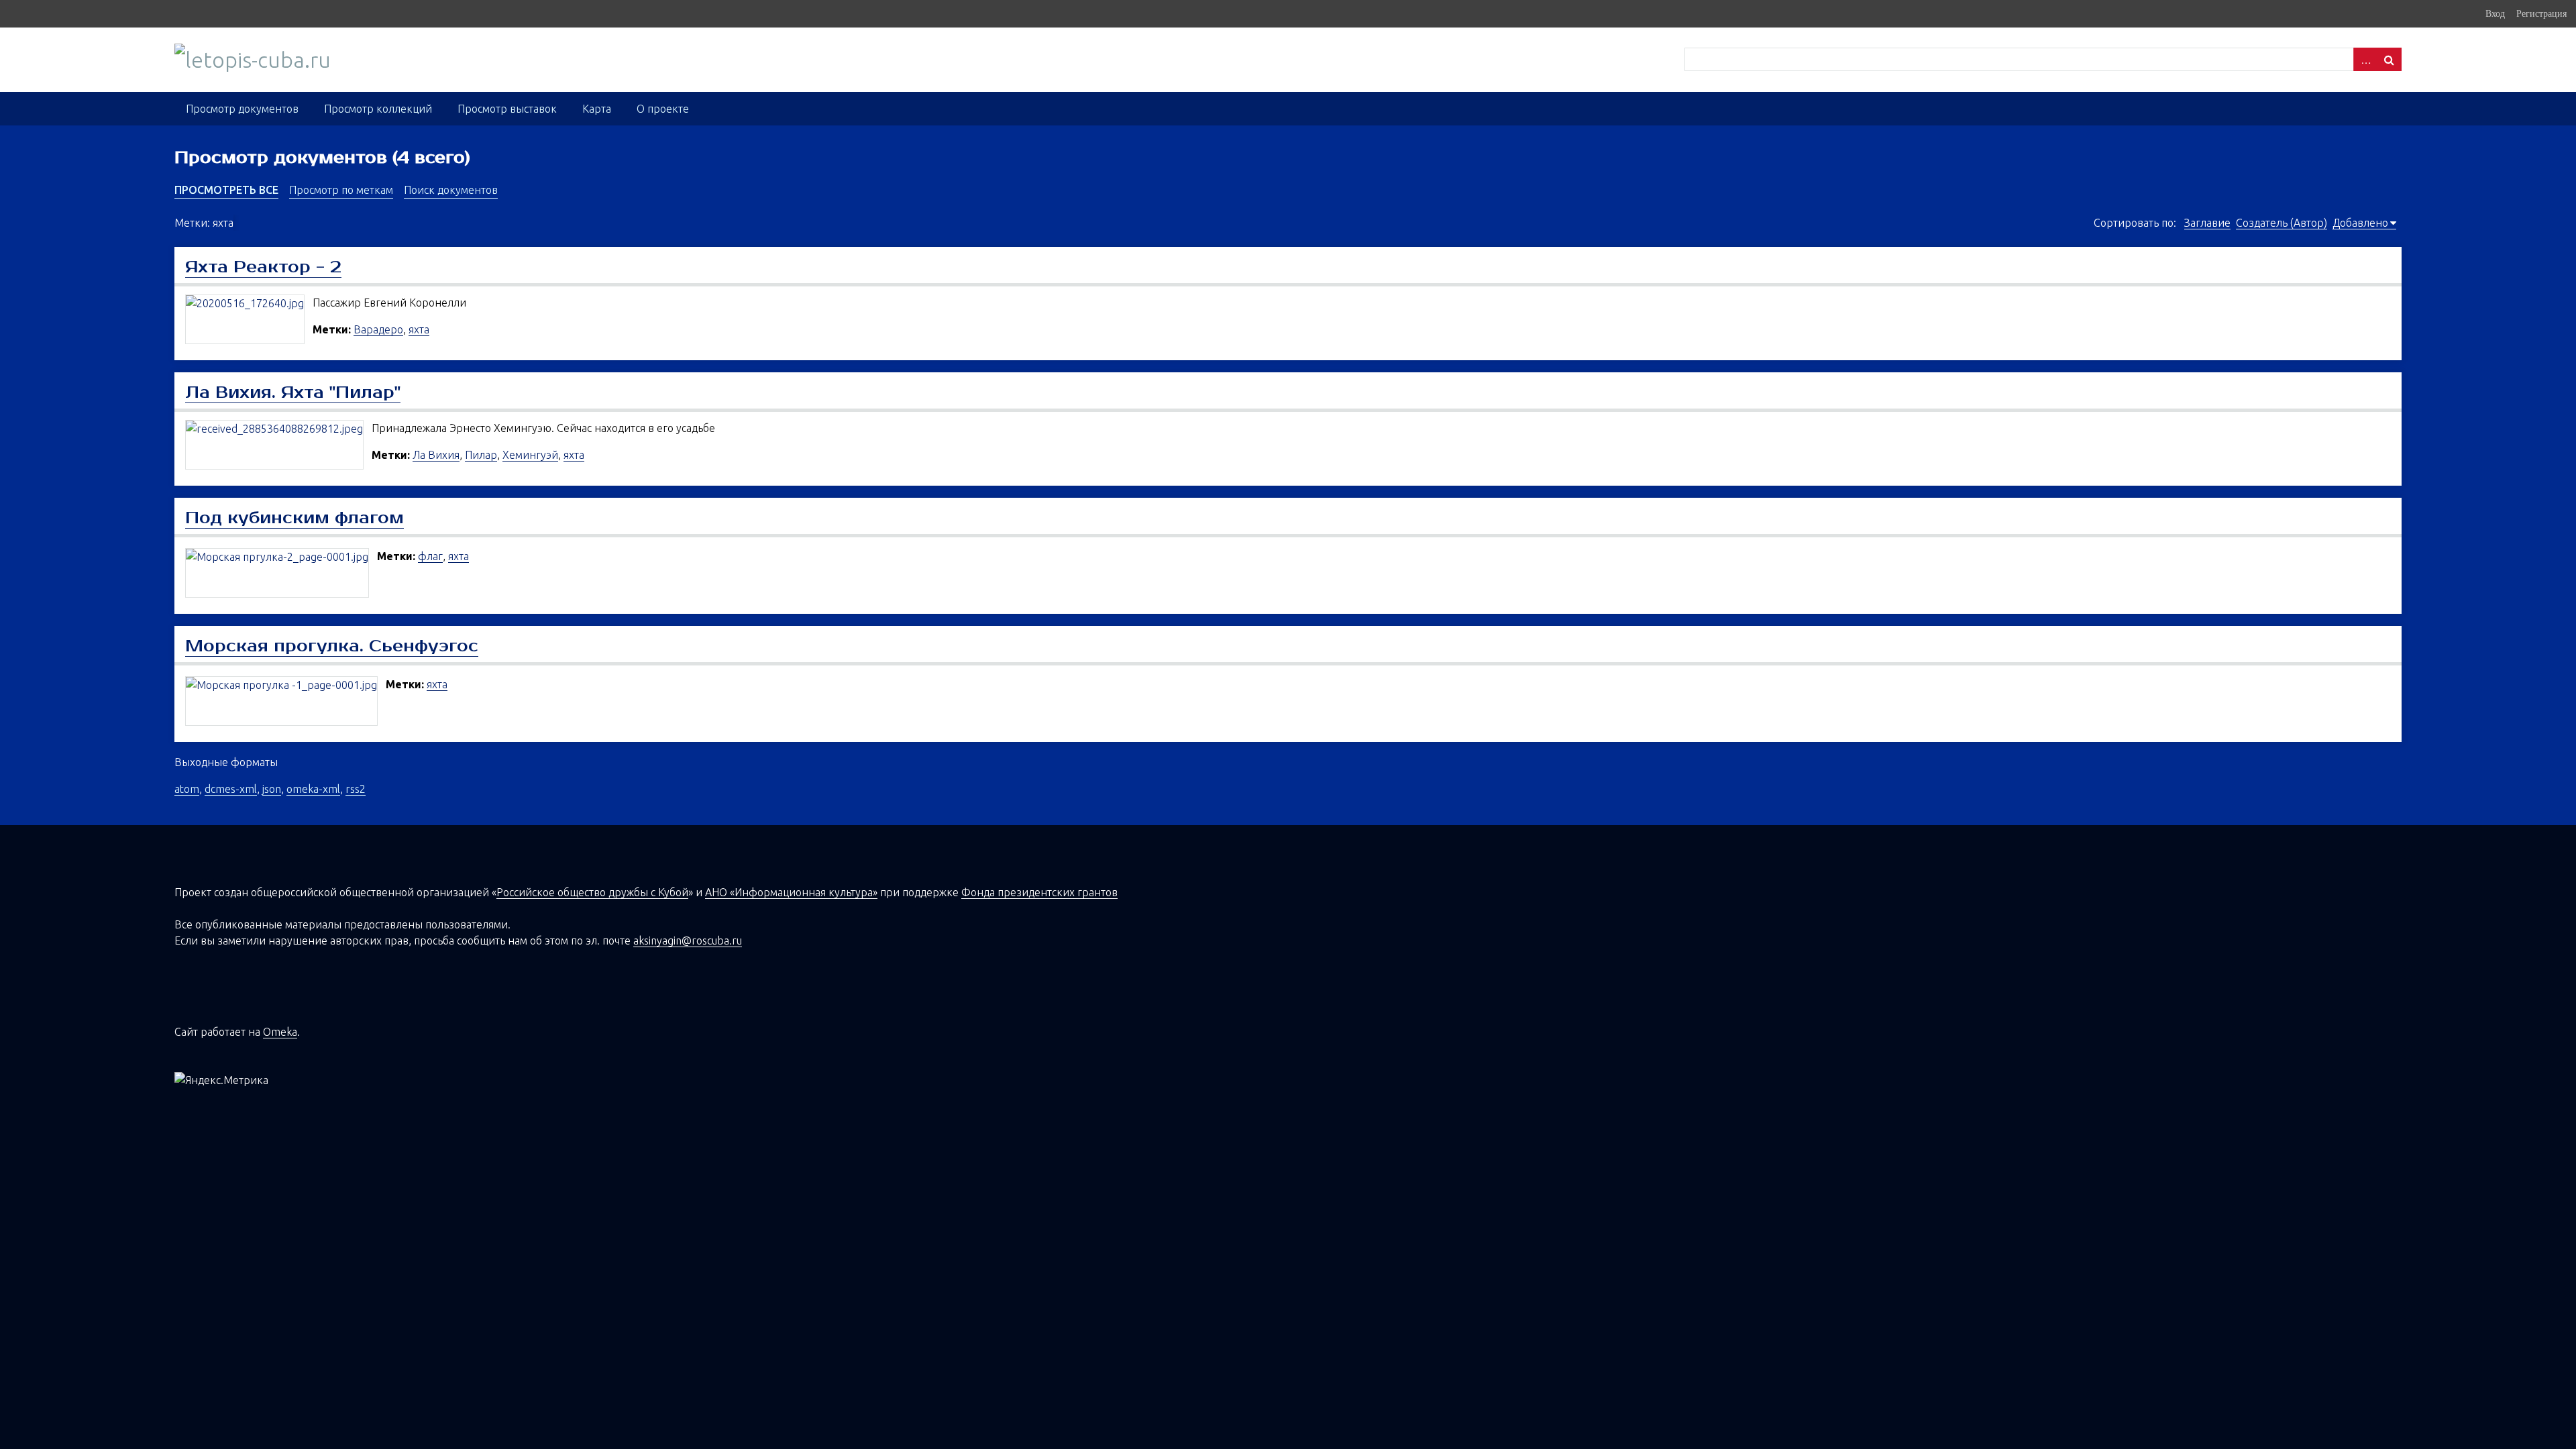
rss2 (356, 789)
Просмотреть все (226, 190)
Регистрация (2541, 13)
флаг (430, 556)
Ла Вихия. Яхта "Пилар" (293, 392)
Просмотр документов (242, 109)
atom (187, 789)
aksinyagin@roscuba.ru (688, 941)
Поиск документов (451, 190)
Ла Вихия (436, 455)
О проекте (663, 109)
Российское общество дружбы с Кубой (592, 892)
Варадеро (378, 329)
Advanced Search (2365, 59)
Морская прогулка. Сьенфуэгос (332, 646)
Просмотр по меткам (341, 190)
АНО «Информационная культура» (791, 892)
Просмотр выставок (507, 109)
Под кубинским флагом (294, 518)
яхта (419, 329)
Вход (2495, 13)
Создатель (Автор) (2282, 223)
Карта (597, 109)
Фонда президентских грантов (1039, 892)
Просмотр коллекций (378, 109)
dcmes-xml (231, 789)
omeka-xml (313, 789)
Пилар (481, 455)
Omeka (280, 1032)
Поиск (2390, 59)
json (272, 789)
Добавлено (2360, 223)
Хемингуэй (530, 455)
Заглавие (2207, 223)
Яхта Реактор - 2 (263, 267)
